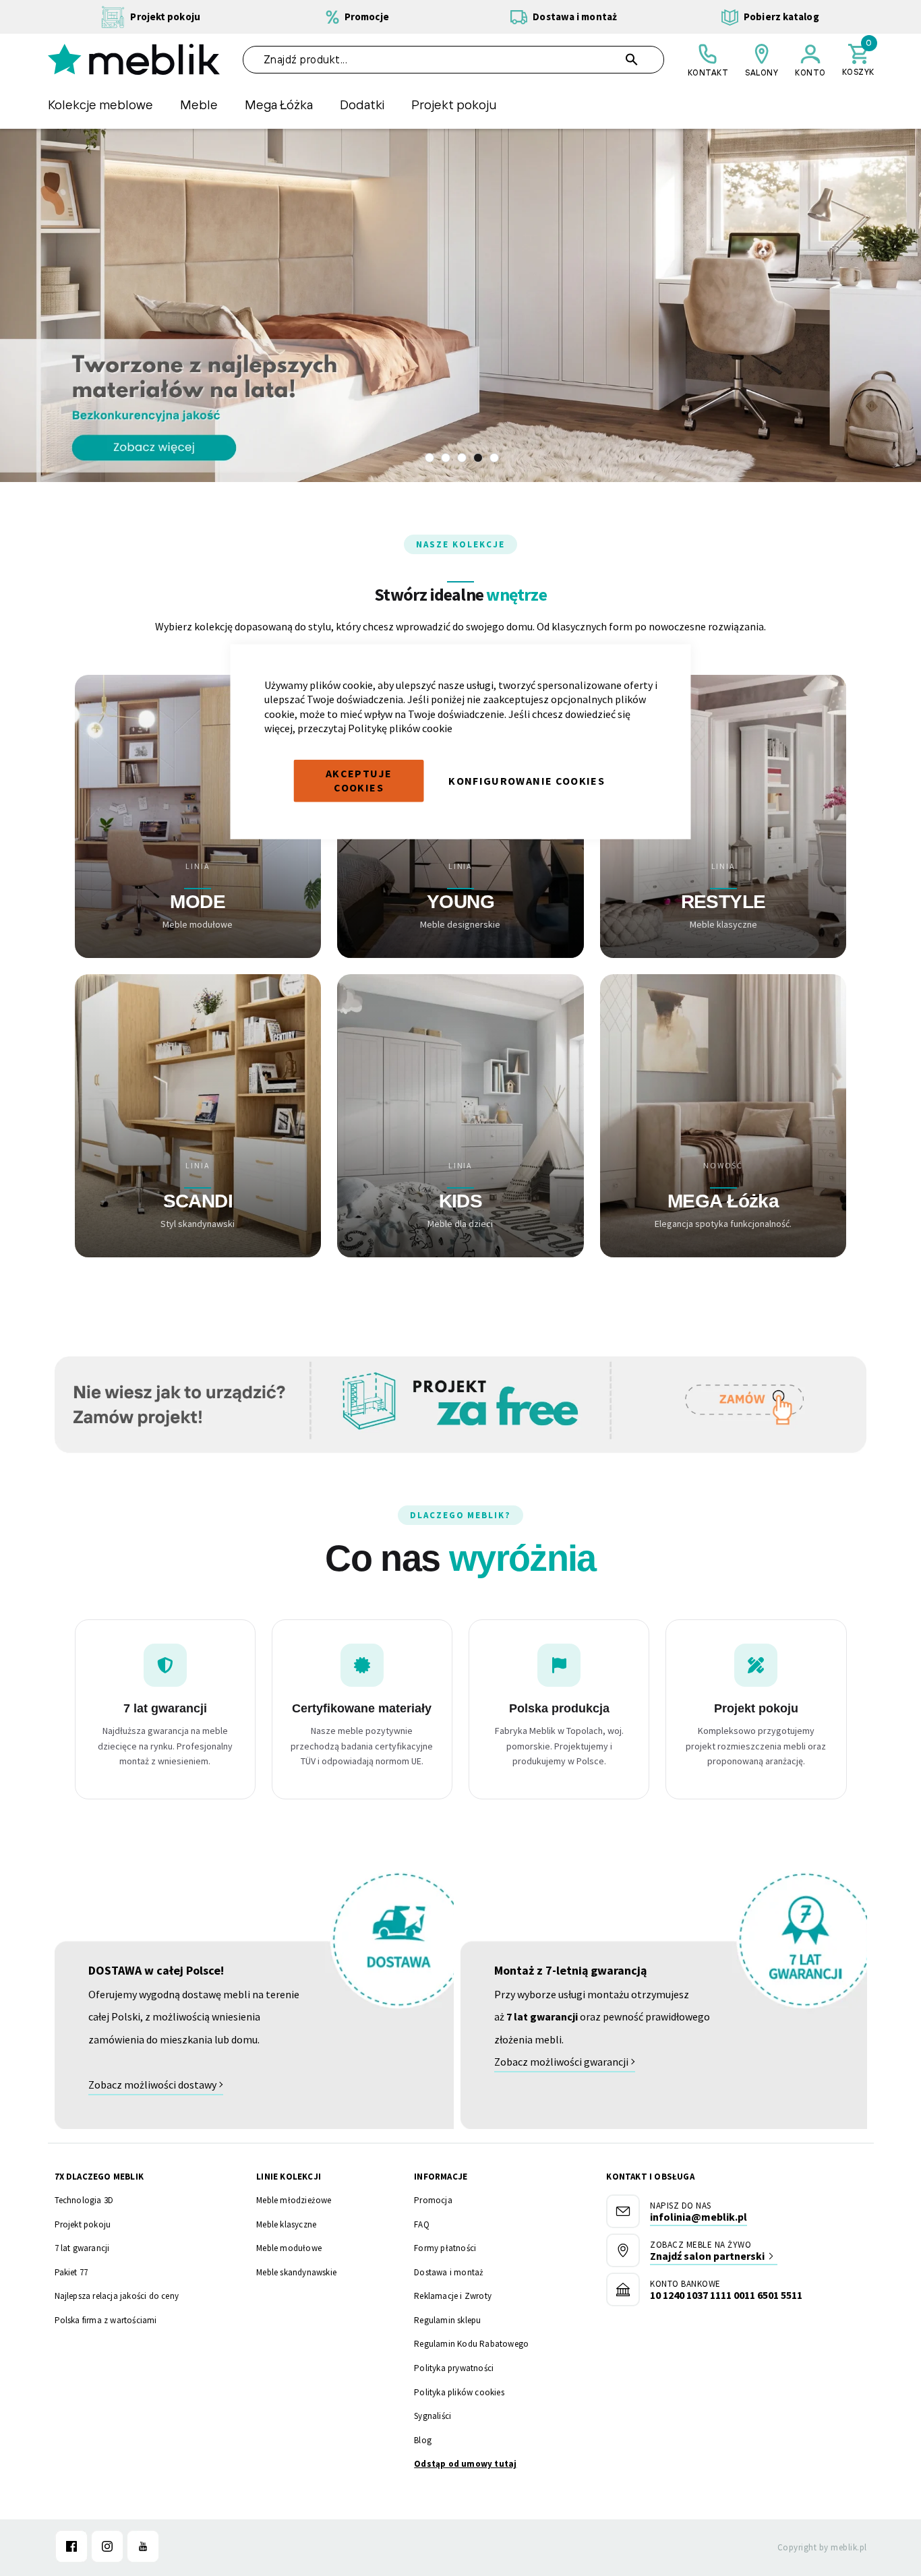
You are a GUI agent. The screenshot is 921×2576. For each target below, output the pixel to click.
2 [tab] (446, 458)
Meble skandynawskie (296, 2272)
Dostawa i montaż (449, 2272)
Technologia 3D (84, 2200)
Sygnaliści (433, 2416)
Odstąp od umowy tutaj (465, 2464)
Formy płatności (445, 2248)
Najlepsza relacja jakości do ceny (117, 2296)
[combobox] (454, 60)
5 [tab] (494, 458)
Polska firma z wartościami (106, 2320)
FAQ (422, 2224)
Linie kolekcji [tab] (289, 2177)
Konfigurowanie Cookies (527, 780)
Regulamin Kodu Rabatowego (471, 2344)
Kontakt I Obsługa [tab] (650, 2177)
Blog (423, 2440)
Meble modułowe (289, 2248)
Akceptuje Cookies (359, 781)
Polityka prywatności (454, 2368)
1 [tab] (429, 458)
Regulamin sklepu (447, 2320)
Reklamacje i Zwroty (453, 2296)
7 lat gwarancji (82, 2248)
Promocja (433, 2200)
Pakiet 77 (71, 2272)
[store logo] (134, 59)
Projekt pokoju (83, 2224)
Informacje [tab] (441, 2177)
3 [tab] (462, 458)
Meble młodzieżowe (294, 2200)
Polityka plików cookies (459, 2392)
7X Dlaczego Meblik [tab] (99, 2177)
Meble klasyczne (286, 2224)
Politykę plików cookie (400, 728)
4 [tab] (478, 458)
